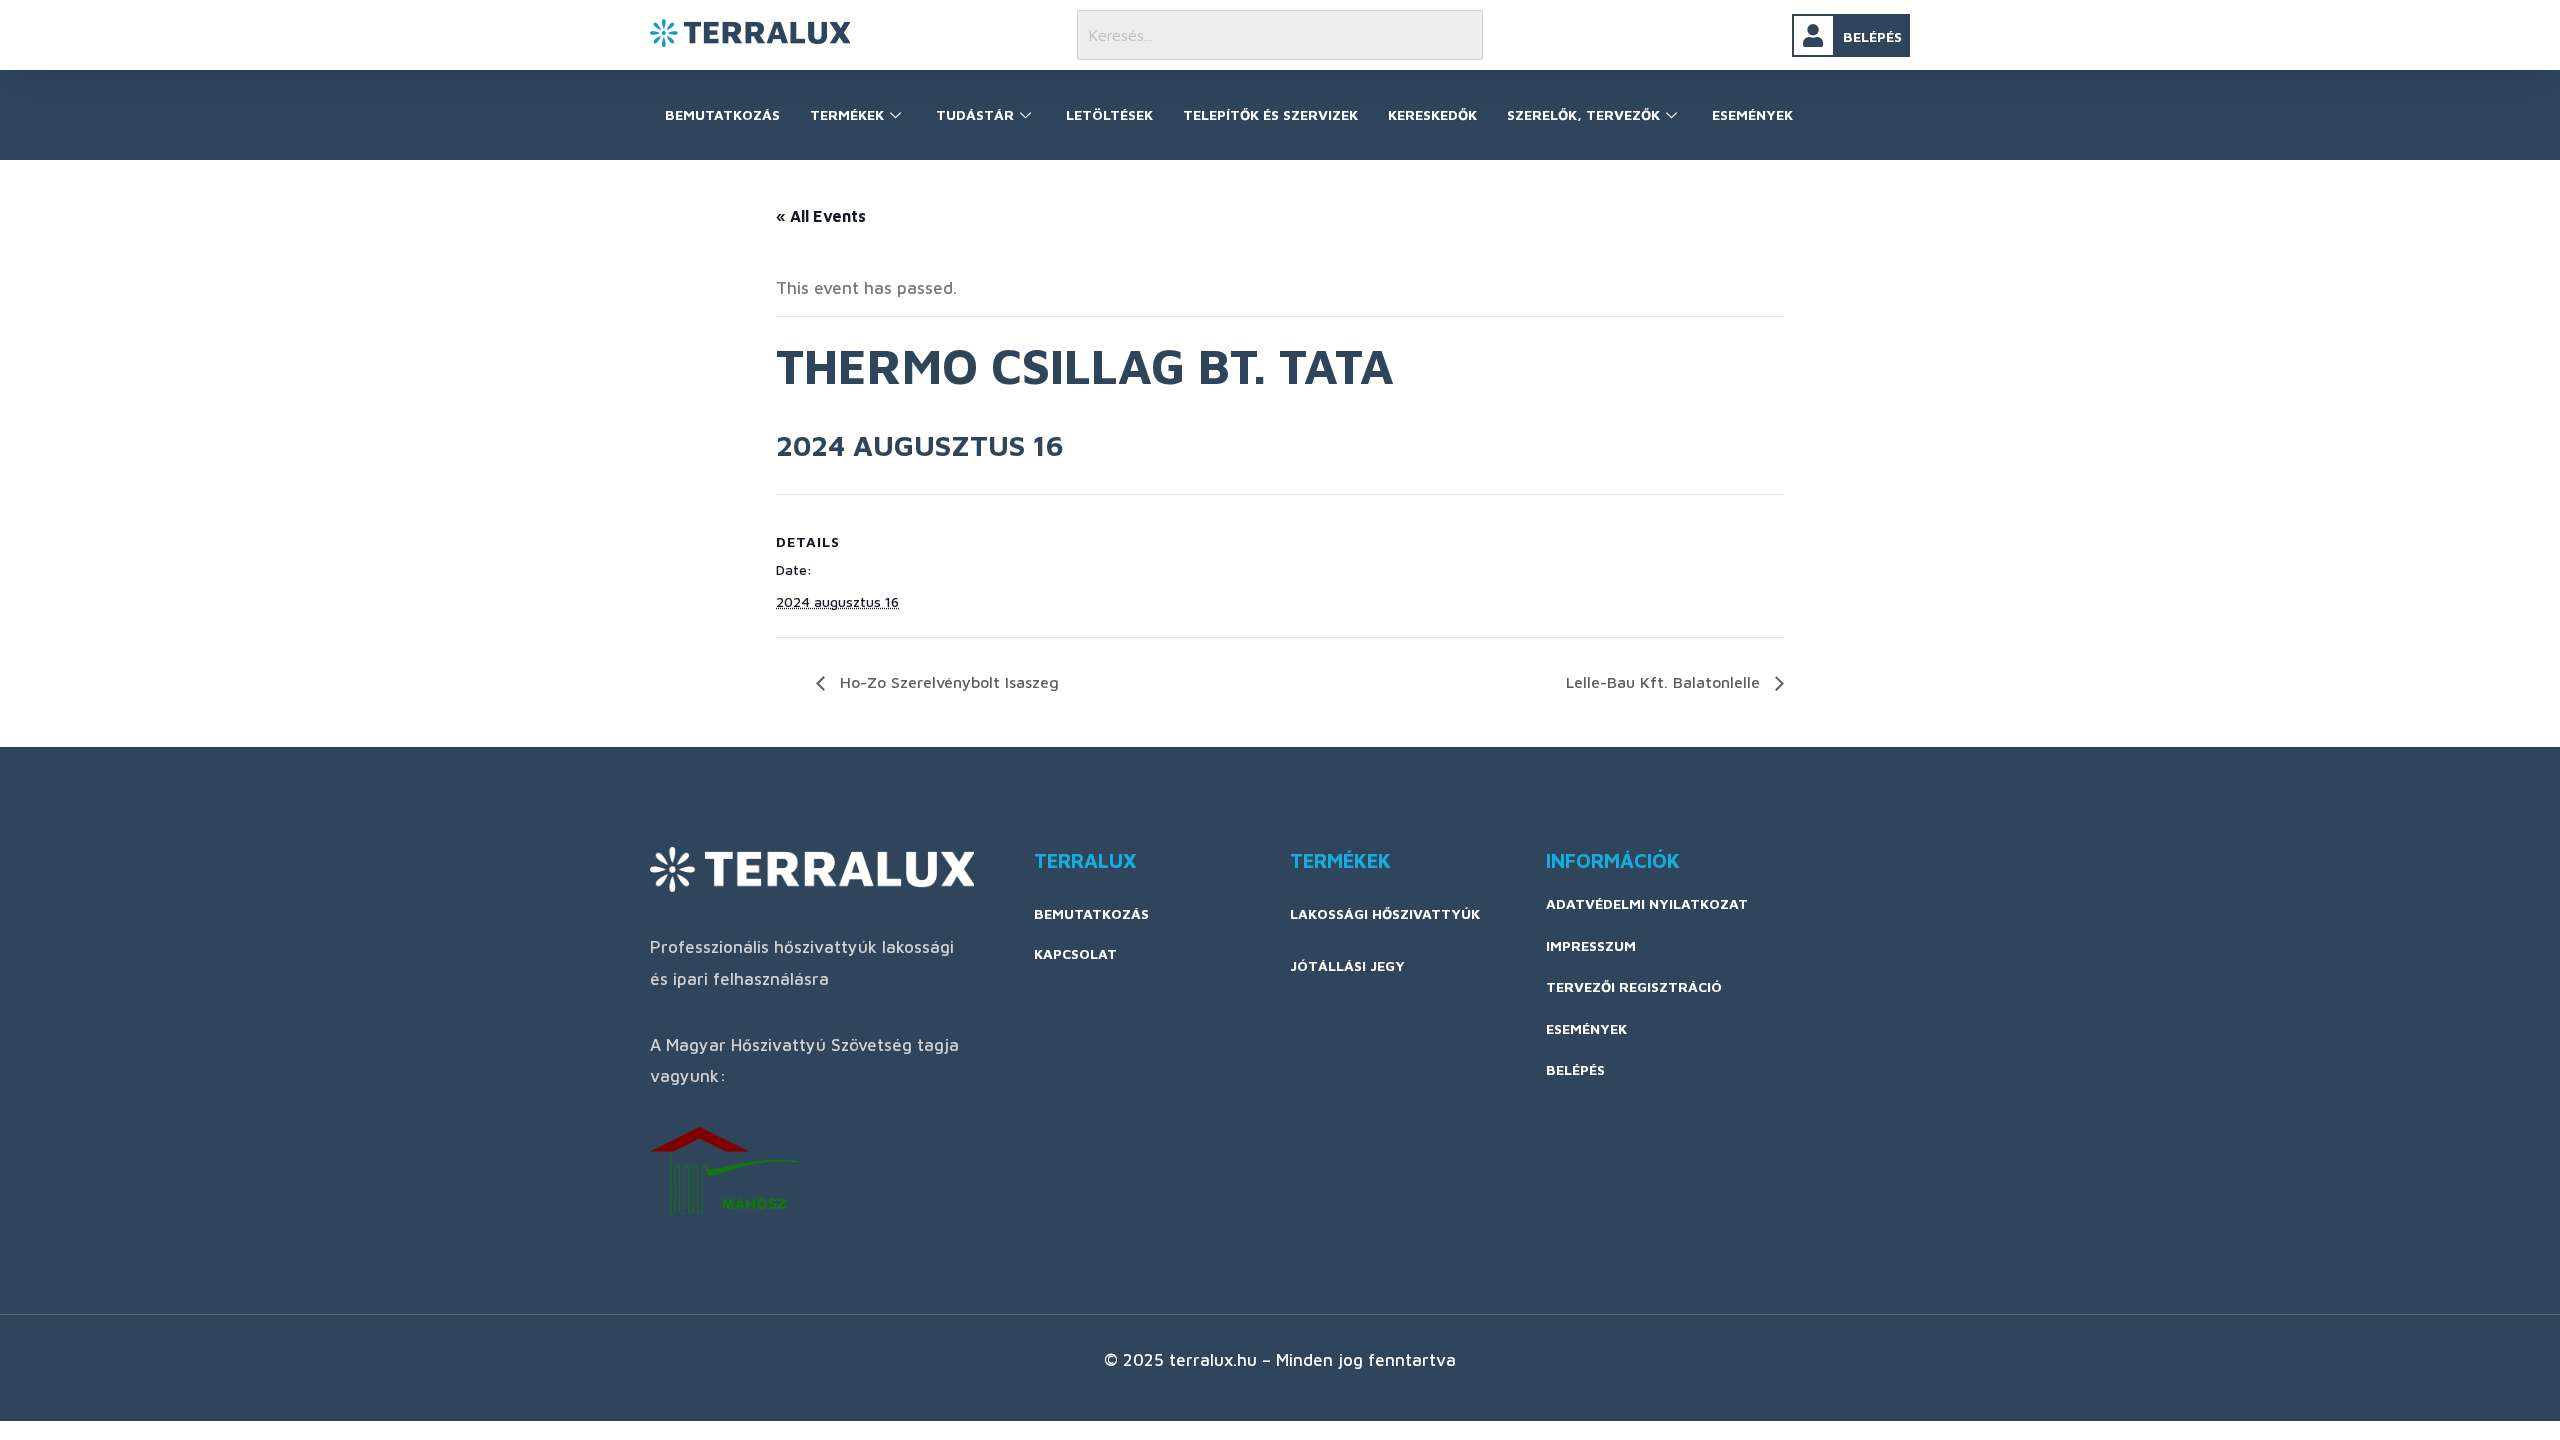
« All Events (821, 216)
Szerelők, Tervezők (1583, 114)
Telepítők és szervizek (1270, 114)
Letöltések (1109, 114)
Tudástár (975, 114)
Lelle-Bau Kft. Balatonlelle (1665, 682)
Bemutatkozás (722, 114)
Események (1752, 114)
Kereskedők (1432, 114)
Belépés (1872, 36)
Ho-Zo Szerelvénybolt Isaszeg (947, 682)
